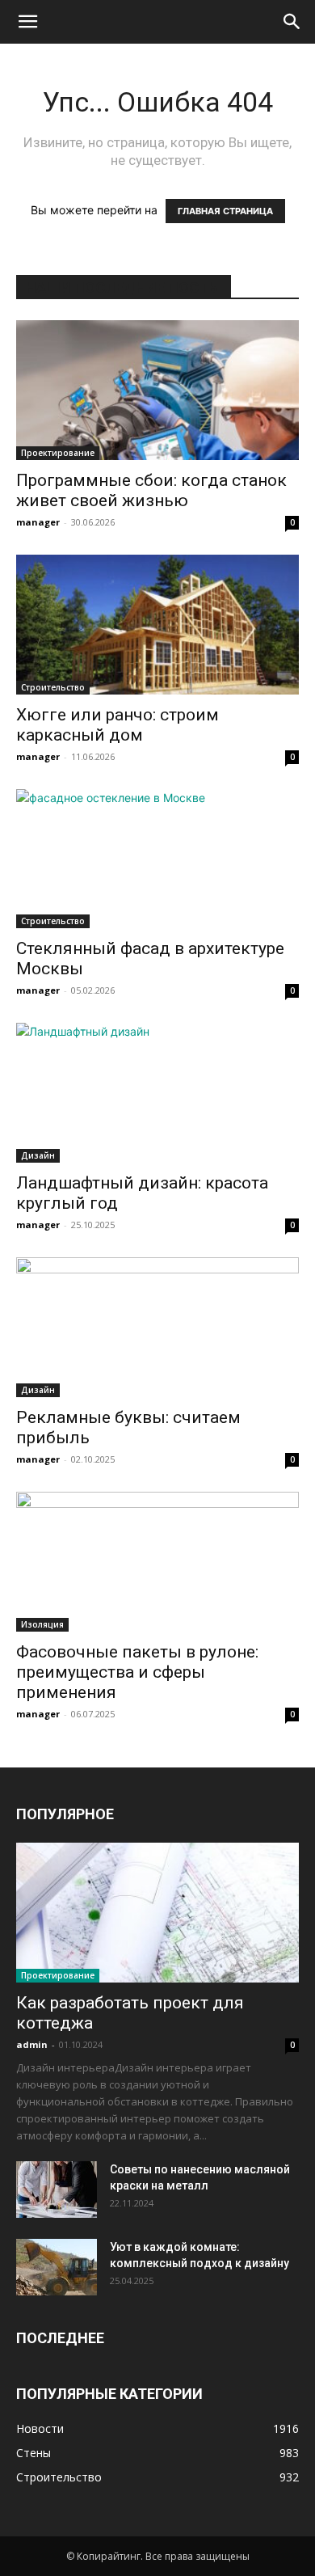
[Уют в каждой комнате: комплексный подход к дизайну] (57, 2267)
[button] (27, 22)
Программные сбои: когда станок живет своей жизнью (151, 490)
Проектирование (58, 453)
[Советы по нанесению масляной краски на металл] (57, 2190)
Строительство (53, 687)
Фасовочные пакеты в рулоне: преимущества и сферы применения (137, 1672)
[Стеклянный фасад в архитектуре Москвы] (157, 859)
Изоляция (42, 1624)
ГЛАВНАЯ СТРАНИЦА (225, 211)
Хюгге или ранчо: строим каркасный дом (118, 725)
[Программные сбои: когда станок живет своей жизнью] (157, 390)
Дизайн (38, 1155)
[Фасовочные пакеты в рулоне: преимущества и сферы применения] (157, 1562)
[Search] (292, 22)
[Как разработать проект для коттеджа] (157, 1913)
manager (38, 522)
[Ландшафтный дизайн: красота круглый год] (157, 1093)
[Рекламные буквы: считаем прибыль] (157, 1327)
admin (32, 2044)
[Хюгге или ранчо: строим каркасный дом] (157, 625)
